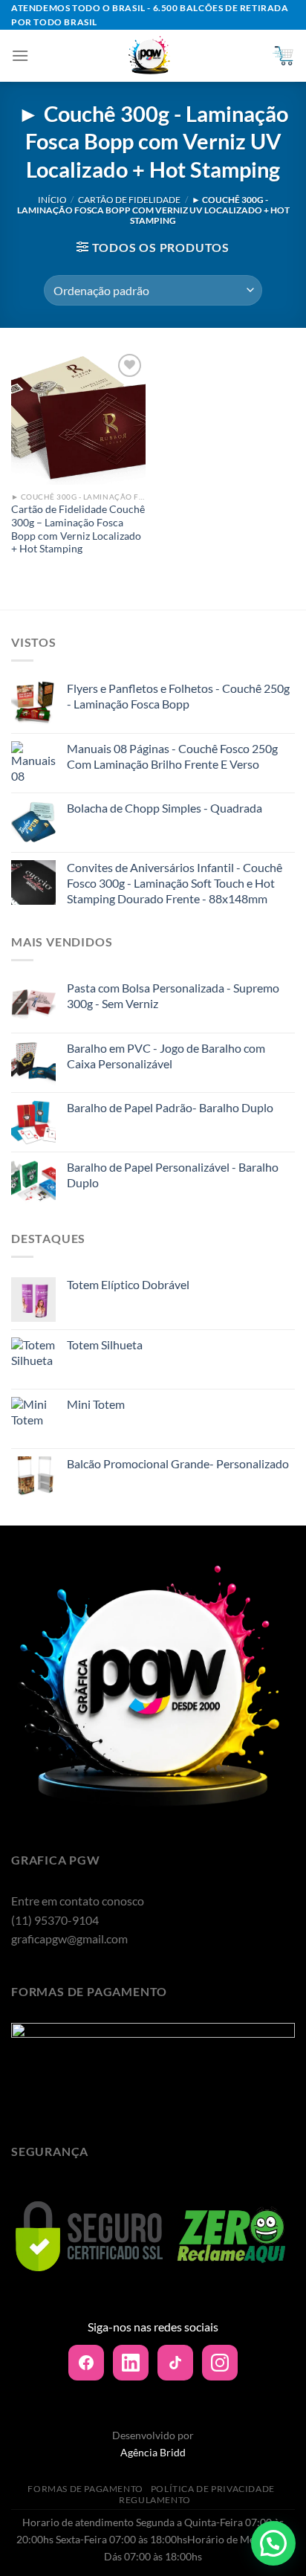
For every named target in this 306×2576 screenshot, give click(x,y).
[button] (273, 2543)
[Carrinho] (283, 56)
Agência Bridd (153, 2452)
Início (52, 200)
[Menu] (20, 55)
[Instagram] (220, 2363)
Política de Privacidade (213, 2489)
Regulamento (155, 2500)
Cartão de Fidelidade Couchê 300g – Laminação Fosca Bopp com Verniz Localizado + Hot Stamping (78, 529)
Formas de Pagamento (85, 2489)
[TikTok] (175, 2363)
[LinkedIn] (131, 2363)
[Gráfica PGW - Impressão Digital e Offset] (150, 56)
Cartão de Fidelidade (129, 200)
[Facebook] (86, 2363)
